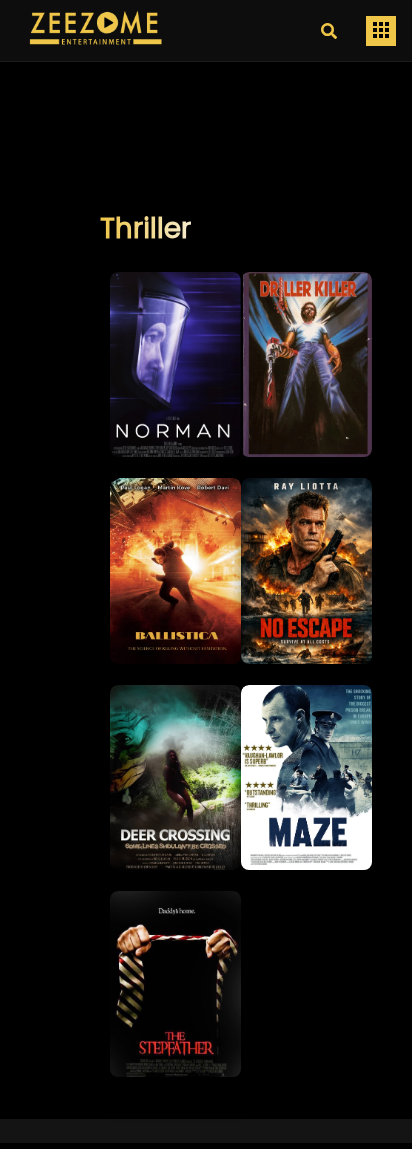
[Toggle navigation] (381, 31)
